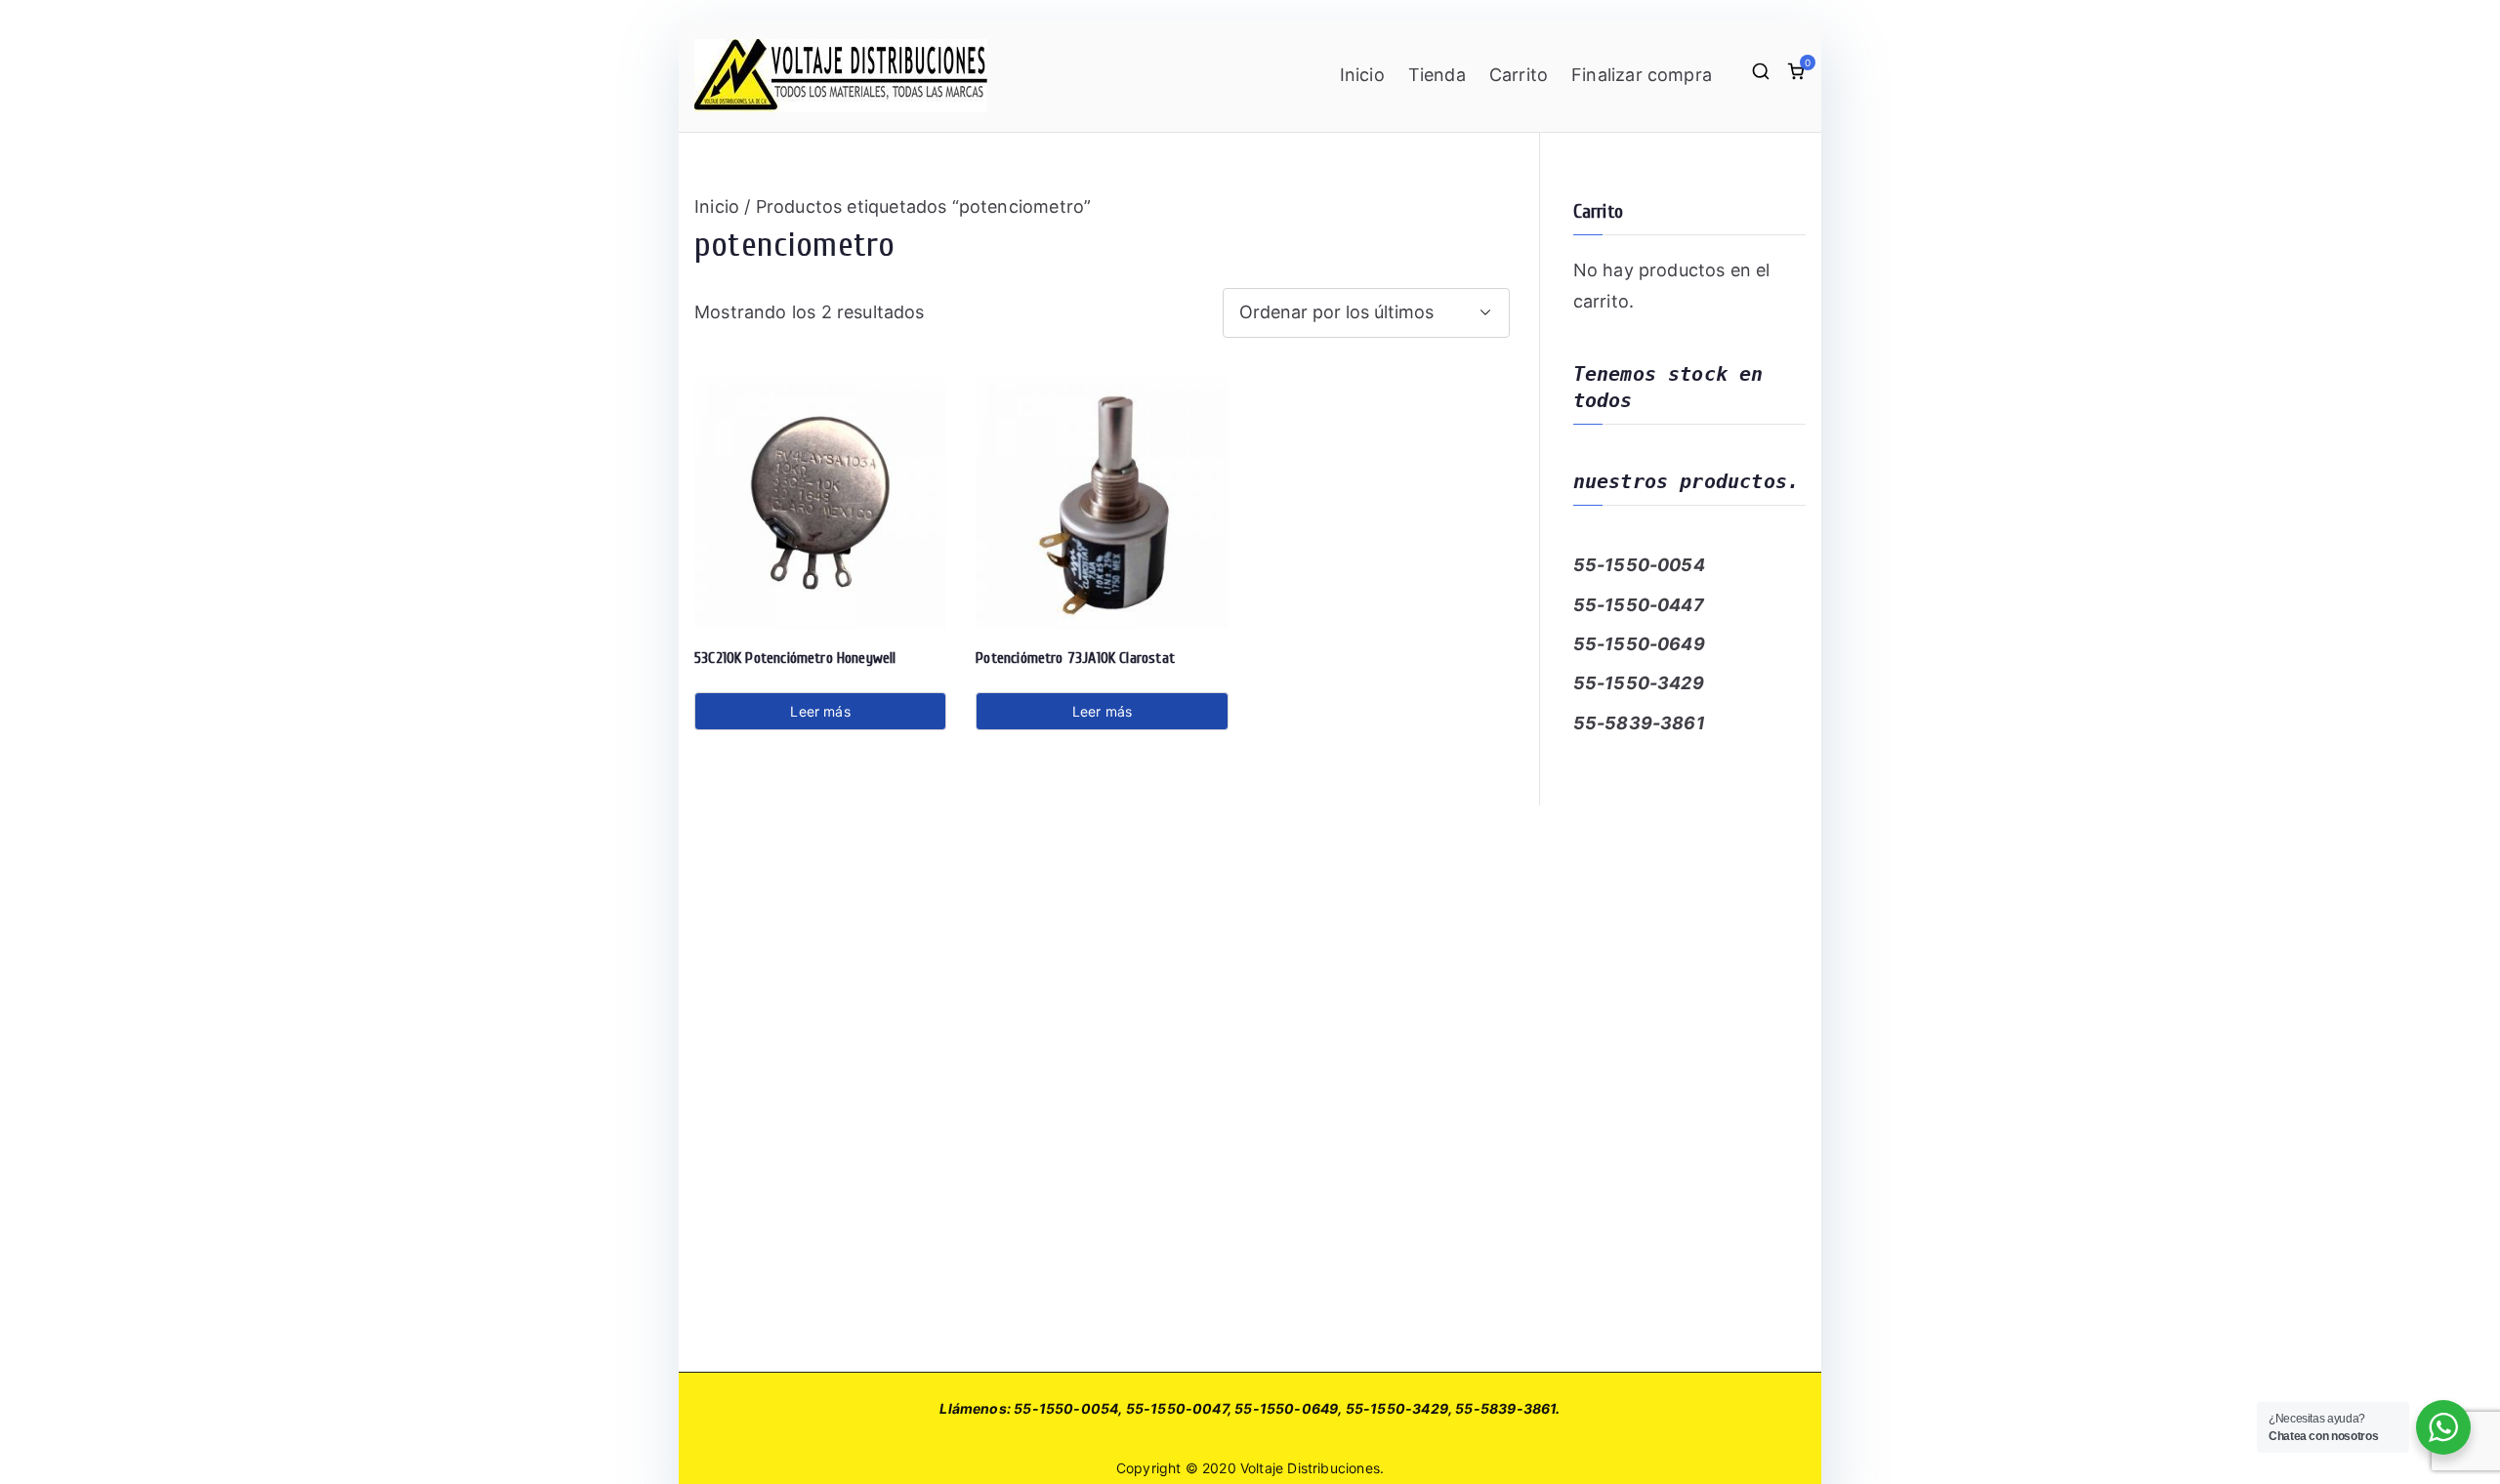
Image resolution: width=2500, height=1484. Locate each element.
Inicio (1362, 75)
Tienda (1437, 75)
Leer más (820, 711)
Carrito (1519, 75)
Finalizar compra (1642, 75)
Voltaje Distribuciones (1310, 1468)
